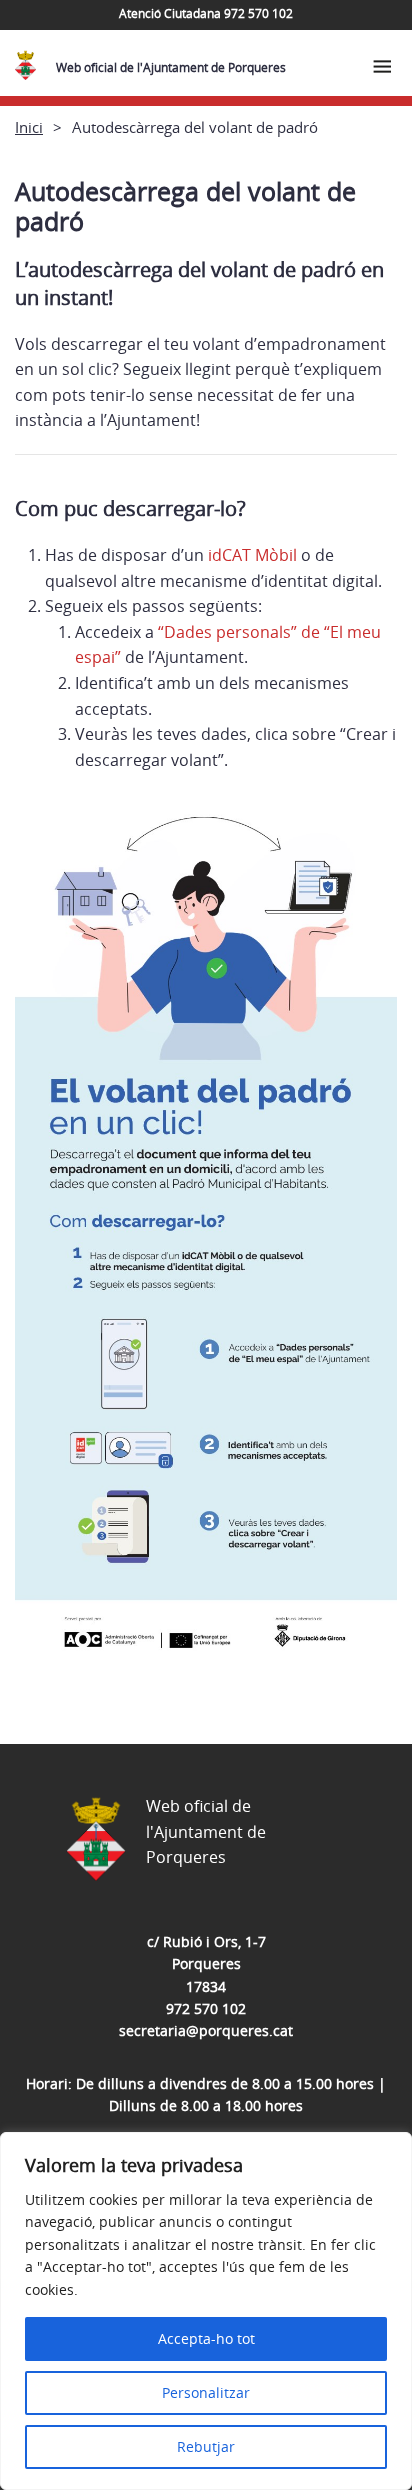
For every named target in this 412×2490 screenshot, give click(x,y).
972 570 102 (206, 2008)
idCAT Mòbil (250, 555)
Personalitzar (206, 2392)
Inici (29, 127)
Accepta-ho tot (206, 2338)
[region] (206, 2311)
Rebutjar (206, 2446)
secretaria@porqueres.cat (206, 2030)
